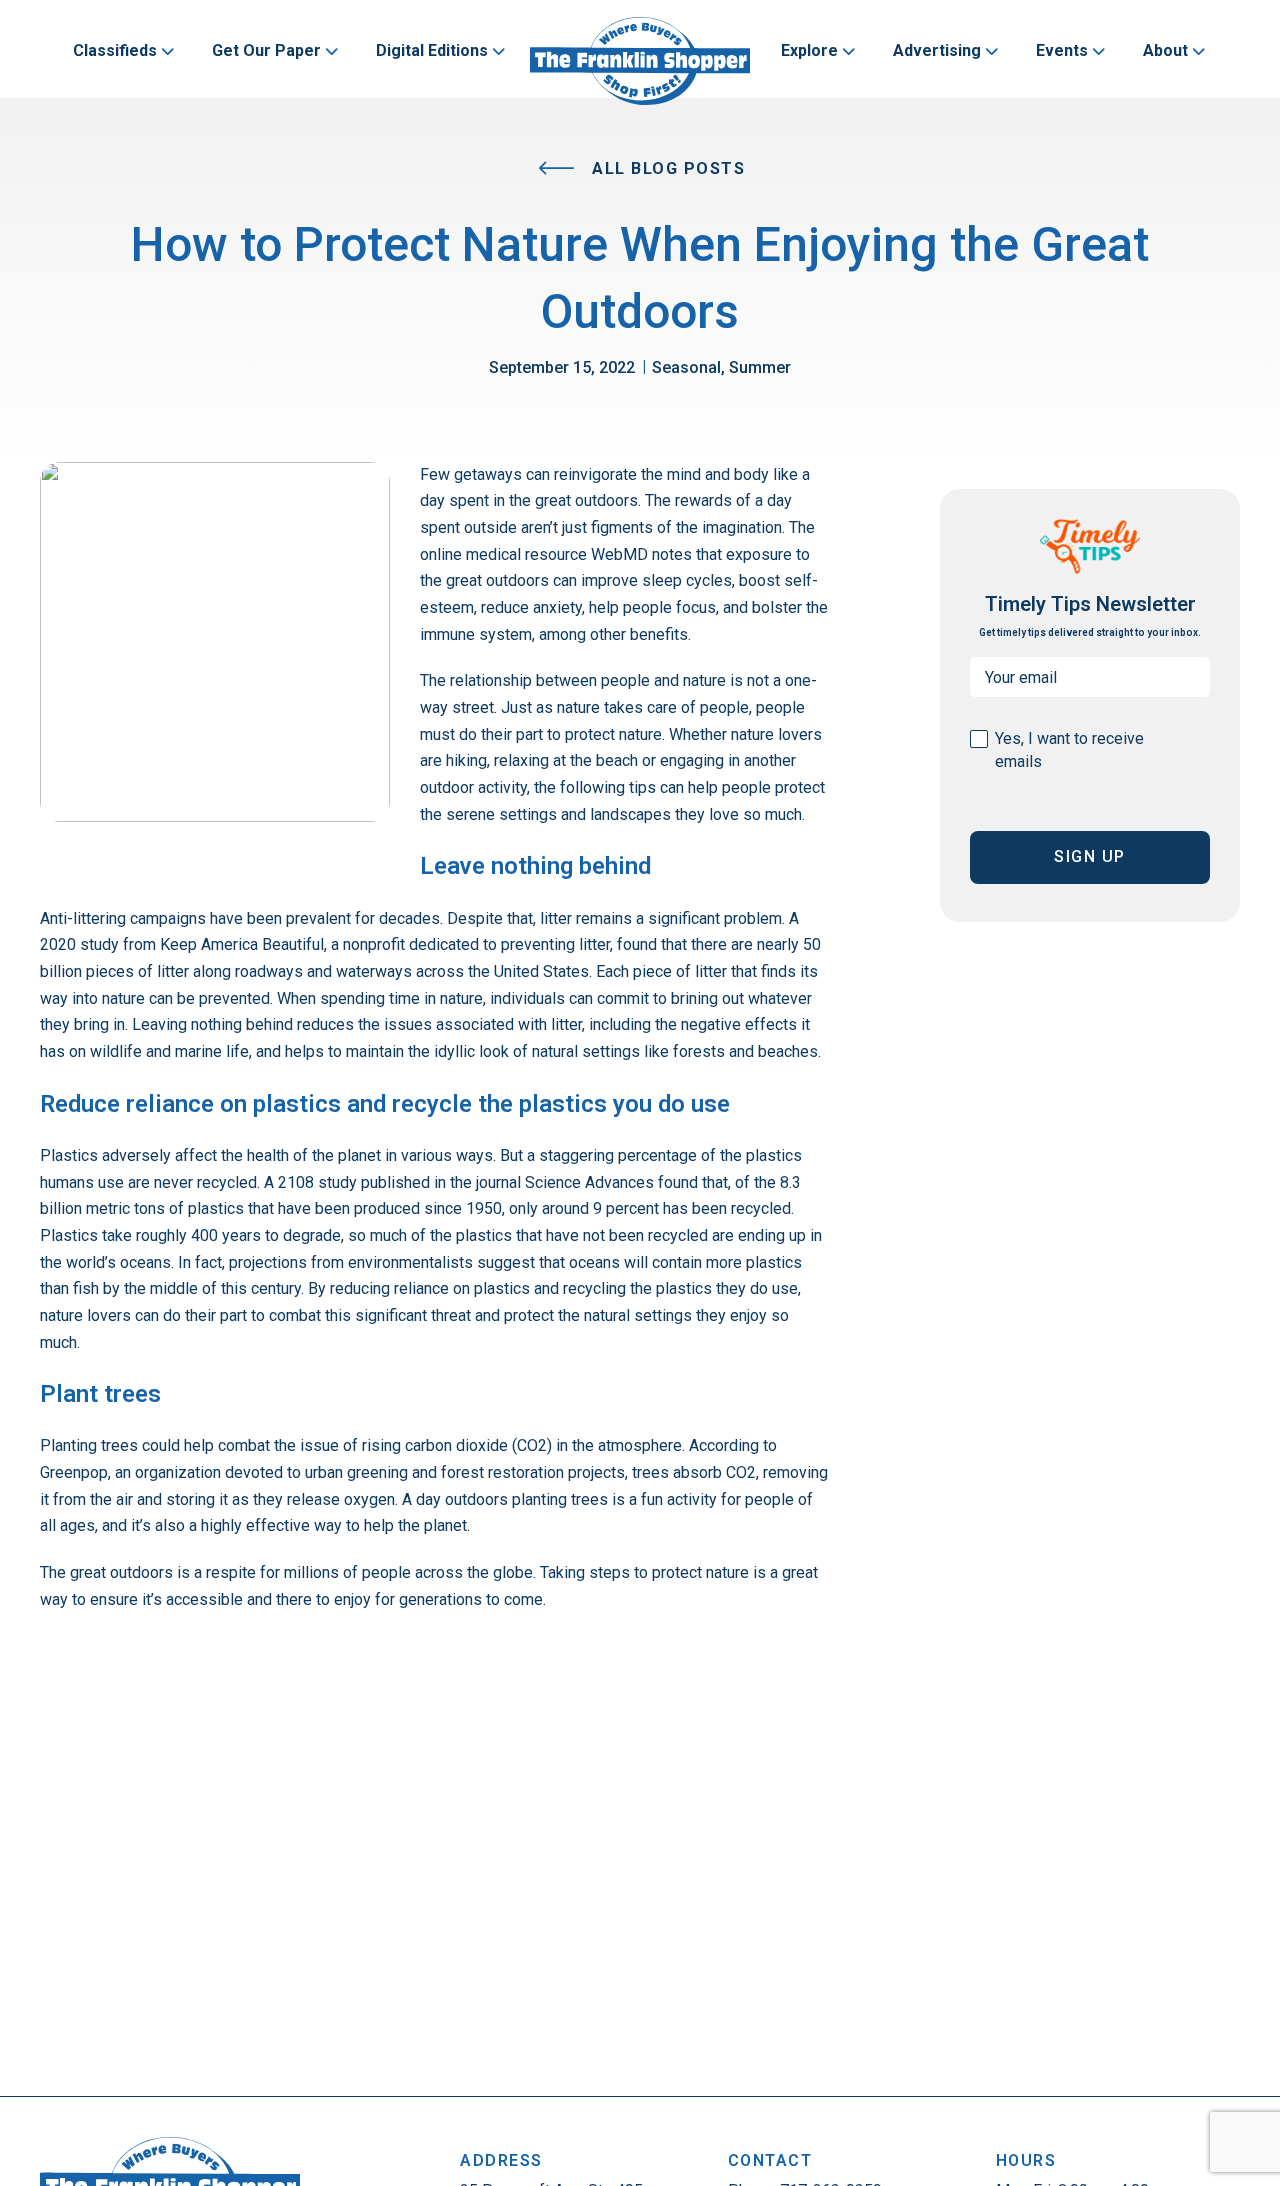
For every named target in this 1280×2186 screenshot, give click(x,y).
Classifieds (115, 50)
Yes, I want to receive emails (1069, 750)
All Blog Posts (666, 168)
